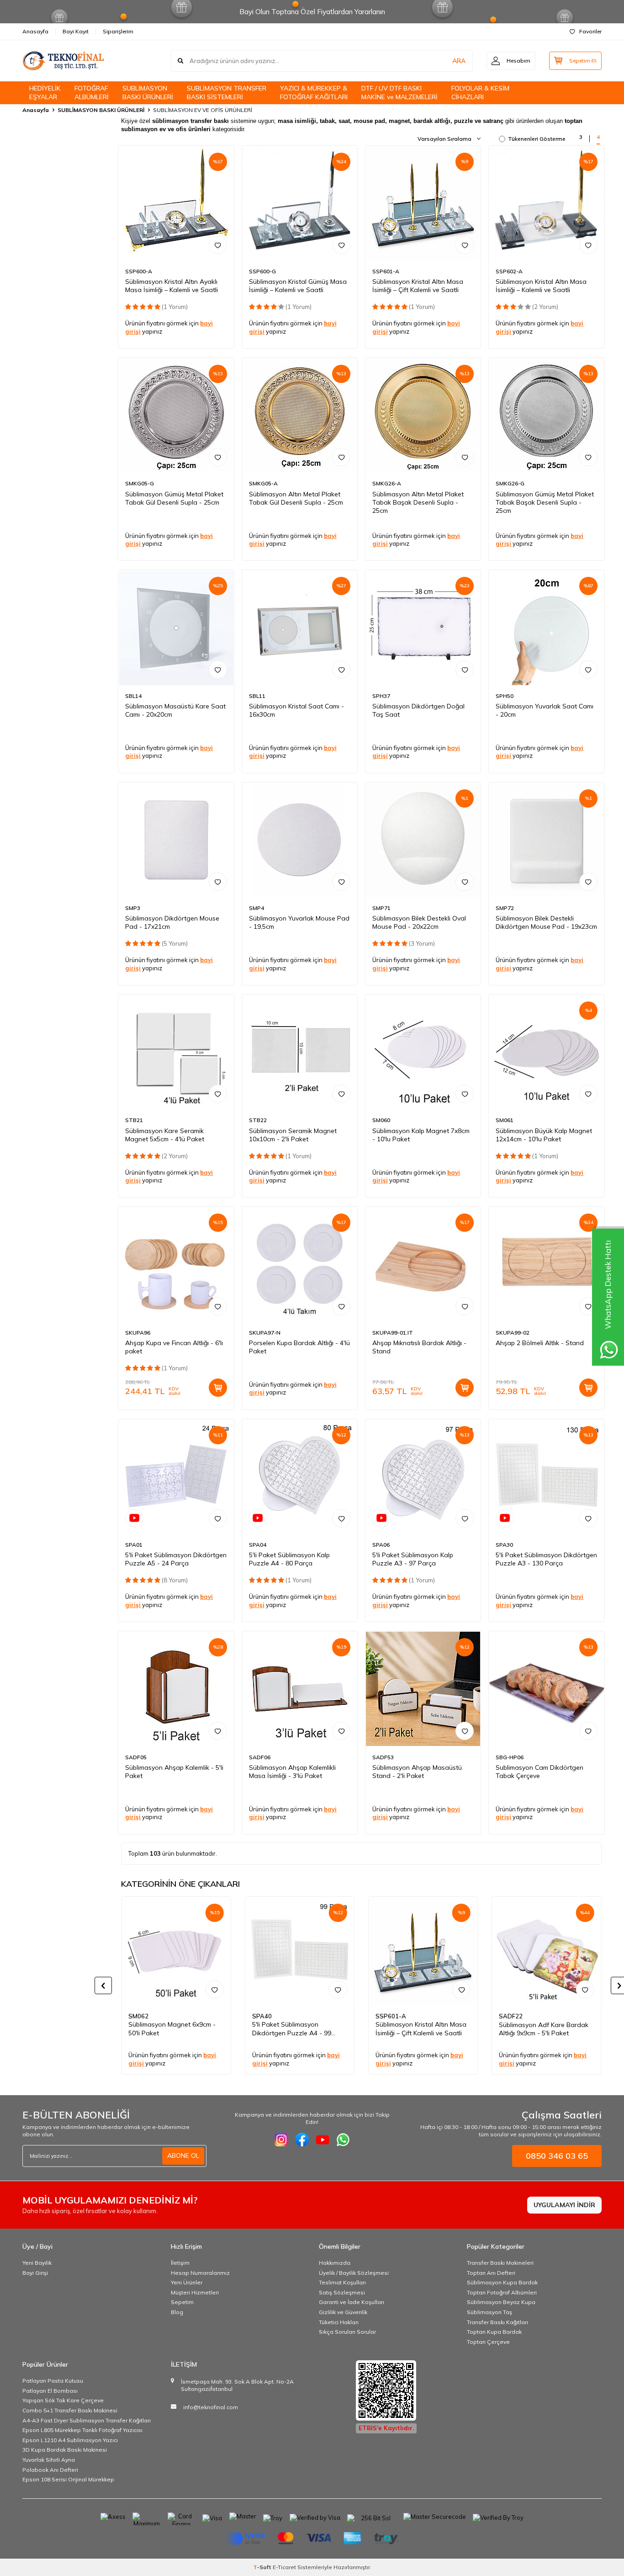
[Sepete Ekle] (218, 1388)
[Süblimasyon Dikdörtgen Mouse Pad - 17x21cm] (176, 840)
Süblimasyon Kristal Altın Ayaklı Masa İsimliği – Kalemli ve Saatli (172, 286)
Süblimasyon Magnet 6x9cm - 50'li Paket (172, 2029)
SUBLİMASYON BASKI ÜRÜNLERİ (148, 93)
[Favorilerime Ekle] (218, 245)
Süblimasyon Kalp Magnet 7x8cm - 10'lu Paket (421, 1135)
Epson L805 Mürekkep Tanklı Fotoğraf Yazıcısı (82, 2430)
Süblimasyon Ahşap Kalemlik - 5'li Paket (174, 1772)
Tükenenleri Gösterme (537, 139)
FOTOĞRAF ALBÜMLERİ (92, 93)
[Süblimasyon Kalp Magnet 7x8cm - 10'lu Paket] (423, 1052)
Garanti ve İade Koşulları (352, 2302)
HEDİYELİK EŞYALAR (45, 93)
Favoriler (590, 31)
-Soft (263, 2567)
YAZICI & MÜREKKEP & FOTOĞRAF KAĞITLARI (314, 93)
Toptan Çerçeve (488, 2342)
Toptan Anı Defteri (491, 2273)
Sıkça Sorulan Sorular (347, 2332)
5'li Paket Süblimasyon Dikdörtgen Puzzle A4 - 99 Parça (292, 2029)
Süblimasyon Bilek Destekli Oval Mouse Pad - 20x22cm (419, 922)
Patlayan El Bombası (50, 2391)
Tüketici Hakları (339, 2322)
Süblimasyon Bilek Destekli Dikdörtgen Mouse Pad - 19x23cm (546, 922)
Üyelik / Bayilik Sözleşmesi (354, 2273)
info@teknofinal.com (211, 2407)
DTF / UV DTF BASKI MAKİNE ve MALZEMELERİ (399, 93)
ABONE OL (183, 2156)
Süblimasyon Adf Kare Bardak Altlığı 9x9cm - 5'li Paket (544, 2029)
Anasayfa (35, 31)
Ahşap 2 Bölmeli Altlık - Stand (540, 1343)
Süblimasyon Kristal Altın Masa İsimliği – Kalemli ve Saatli (541, 286)
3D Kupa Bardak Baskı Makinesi (65, 2450)
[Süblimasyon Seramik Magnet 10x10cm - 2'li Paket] (300, 1052)
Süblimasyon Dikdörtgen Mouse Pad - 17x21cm (172, 922)
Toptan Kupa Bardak (494, 2332)
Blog (177, 2312)
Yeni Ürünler (187, 2282)
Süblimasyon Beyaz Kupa (501, 2302)
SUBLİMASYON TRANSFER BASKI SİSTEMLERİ (227, 93)
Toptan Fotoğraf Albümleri (502, 2292)
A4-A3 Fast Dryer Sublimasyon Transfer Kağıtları (87, 2420)
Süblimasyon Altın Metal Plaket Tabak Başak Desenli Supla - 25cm (418, 502)
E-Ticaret (284, 2567)
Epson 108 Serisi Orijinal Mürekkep (68, 2479)
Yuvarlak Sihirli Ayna (49, 2460)
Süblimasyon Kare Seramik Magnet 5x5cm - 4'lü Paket (165, 1135)
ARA (459, 61)
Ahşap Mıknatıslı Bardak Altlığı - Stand (419, 1347)
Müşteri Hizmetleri (195, 2292)
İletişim (180, 2263)
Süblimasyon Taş (489, 2312)
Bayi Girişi (35, 2273)
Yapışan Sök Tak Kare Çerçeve (63, 2400)
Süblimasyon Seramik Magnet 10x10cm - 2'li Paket (293, 1135)
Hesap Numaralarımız (200, 2273)
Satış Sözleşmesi (342, 2292)
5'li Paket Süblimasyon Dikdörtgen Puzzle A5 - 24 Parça (176, 1559)
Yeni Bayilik (37, 2263)
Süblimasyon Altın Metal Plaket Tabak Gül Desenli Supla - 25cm (296, 498)
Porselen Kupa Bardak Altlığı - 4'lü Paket (299, 1347)
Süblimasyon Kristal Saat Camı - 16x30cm (296, 710)
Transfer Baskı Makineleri (500, 2263)
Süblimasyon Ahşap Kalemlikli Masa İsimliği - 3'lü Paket (292, 1772)
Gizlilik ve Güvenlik (343, 2312)
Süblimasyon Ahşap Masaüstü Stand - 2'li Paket (417, 1772)
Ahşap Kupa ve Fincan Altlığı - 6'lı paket (174, 1347)
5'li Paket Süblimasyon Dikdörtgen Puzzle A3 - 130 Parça (546, 1559)
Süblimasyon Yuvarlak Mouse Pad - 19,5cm (299, 922)
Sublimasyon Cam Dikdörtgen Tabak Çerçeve (539, 1772)
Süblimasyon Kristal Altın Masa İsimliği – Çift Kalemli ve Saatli (418, 286)
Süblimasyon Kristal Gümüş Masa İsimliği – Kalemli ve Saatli (298, 286)
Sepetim (182, 2302)
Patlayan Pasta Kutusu (53, 2381)
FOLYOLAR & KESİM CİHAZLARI (480, 93)
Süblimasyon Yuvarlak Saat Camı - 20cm (545, 710)
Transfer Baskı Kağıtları (497, 2322)
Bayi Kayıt (76, 31)
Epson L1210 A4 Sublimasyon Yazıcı (70, 2440)
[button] (103, 1985)
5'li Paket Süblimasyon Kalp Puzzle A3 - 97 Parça (413, 1559)
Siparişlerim (118, 31)
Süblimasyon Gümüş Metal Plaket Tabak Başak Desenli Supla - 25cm (545, 502)
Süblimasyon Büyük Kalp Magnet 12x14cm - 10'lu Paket (544, 1135)
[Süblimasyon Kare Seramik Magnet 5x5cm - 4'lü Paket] (176, 1052)
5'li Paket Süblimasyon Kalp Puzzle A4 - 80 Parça (289, 1559)
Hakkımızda (335, 2263)
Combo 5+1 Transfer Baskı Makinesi (70, 2410)
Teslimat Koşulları (342, 2282)
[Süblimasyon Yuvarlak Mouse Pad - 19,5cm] (300, 840)
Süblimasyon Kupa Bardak (502, 2282)
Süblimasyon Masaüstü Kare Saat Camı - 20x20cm (175, 710)
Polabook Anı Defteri (50, 2470)
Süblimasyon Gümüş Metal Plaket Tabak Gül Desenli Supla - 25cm (174, 498)
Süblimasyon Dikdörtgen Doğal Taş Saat (418, 710)
